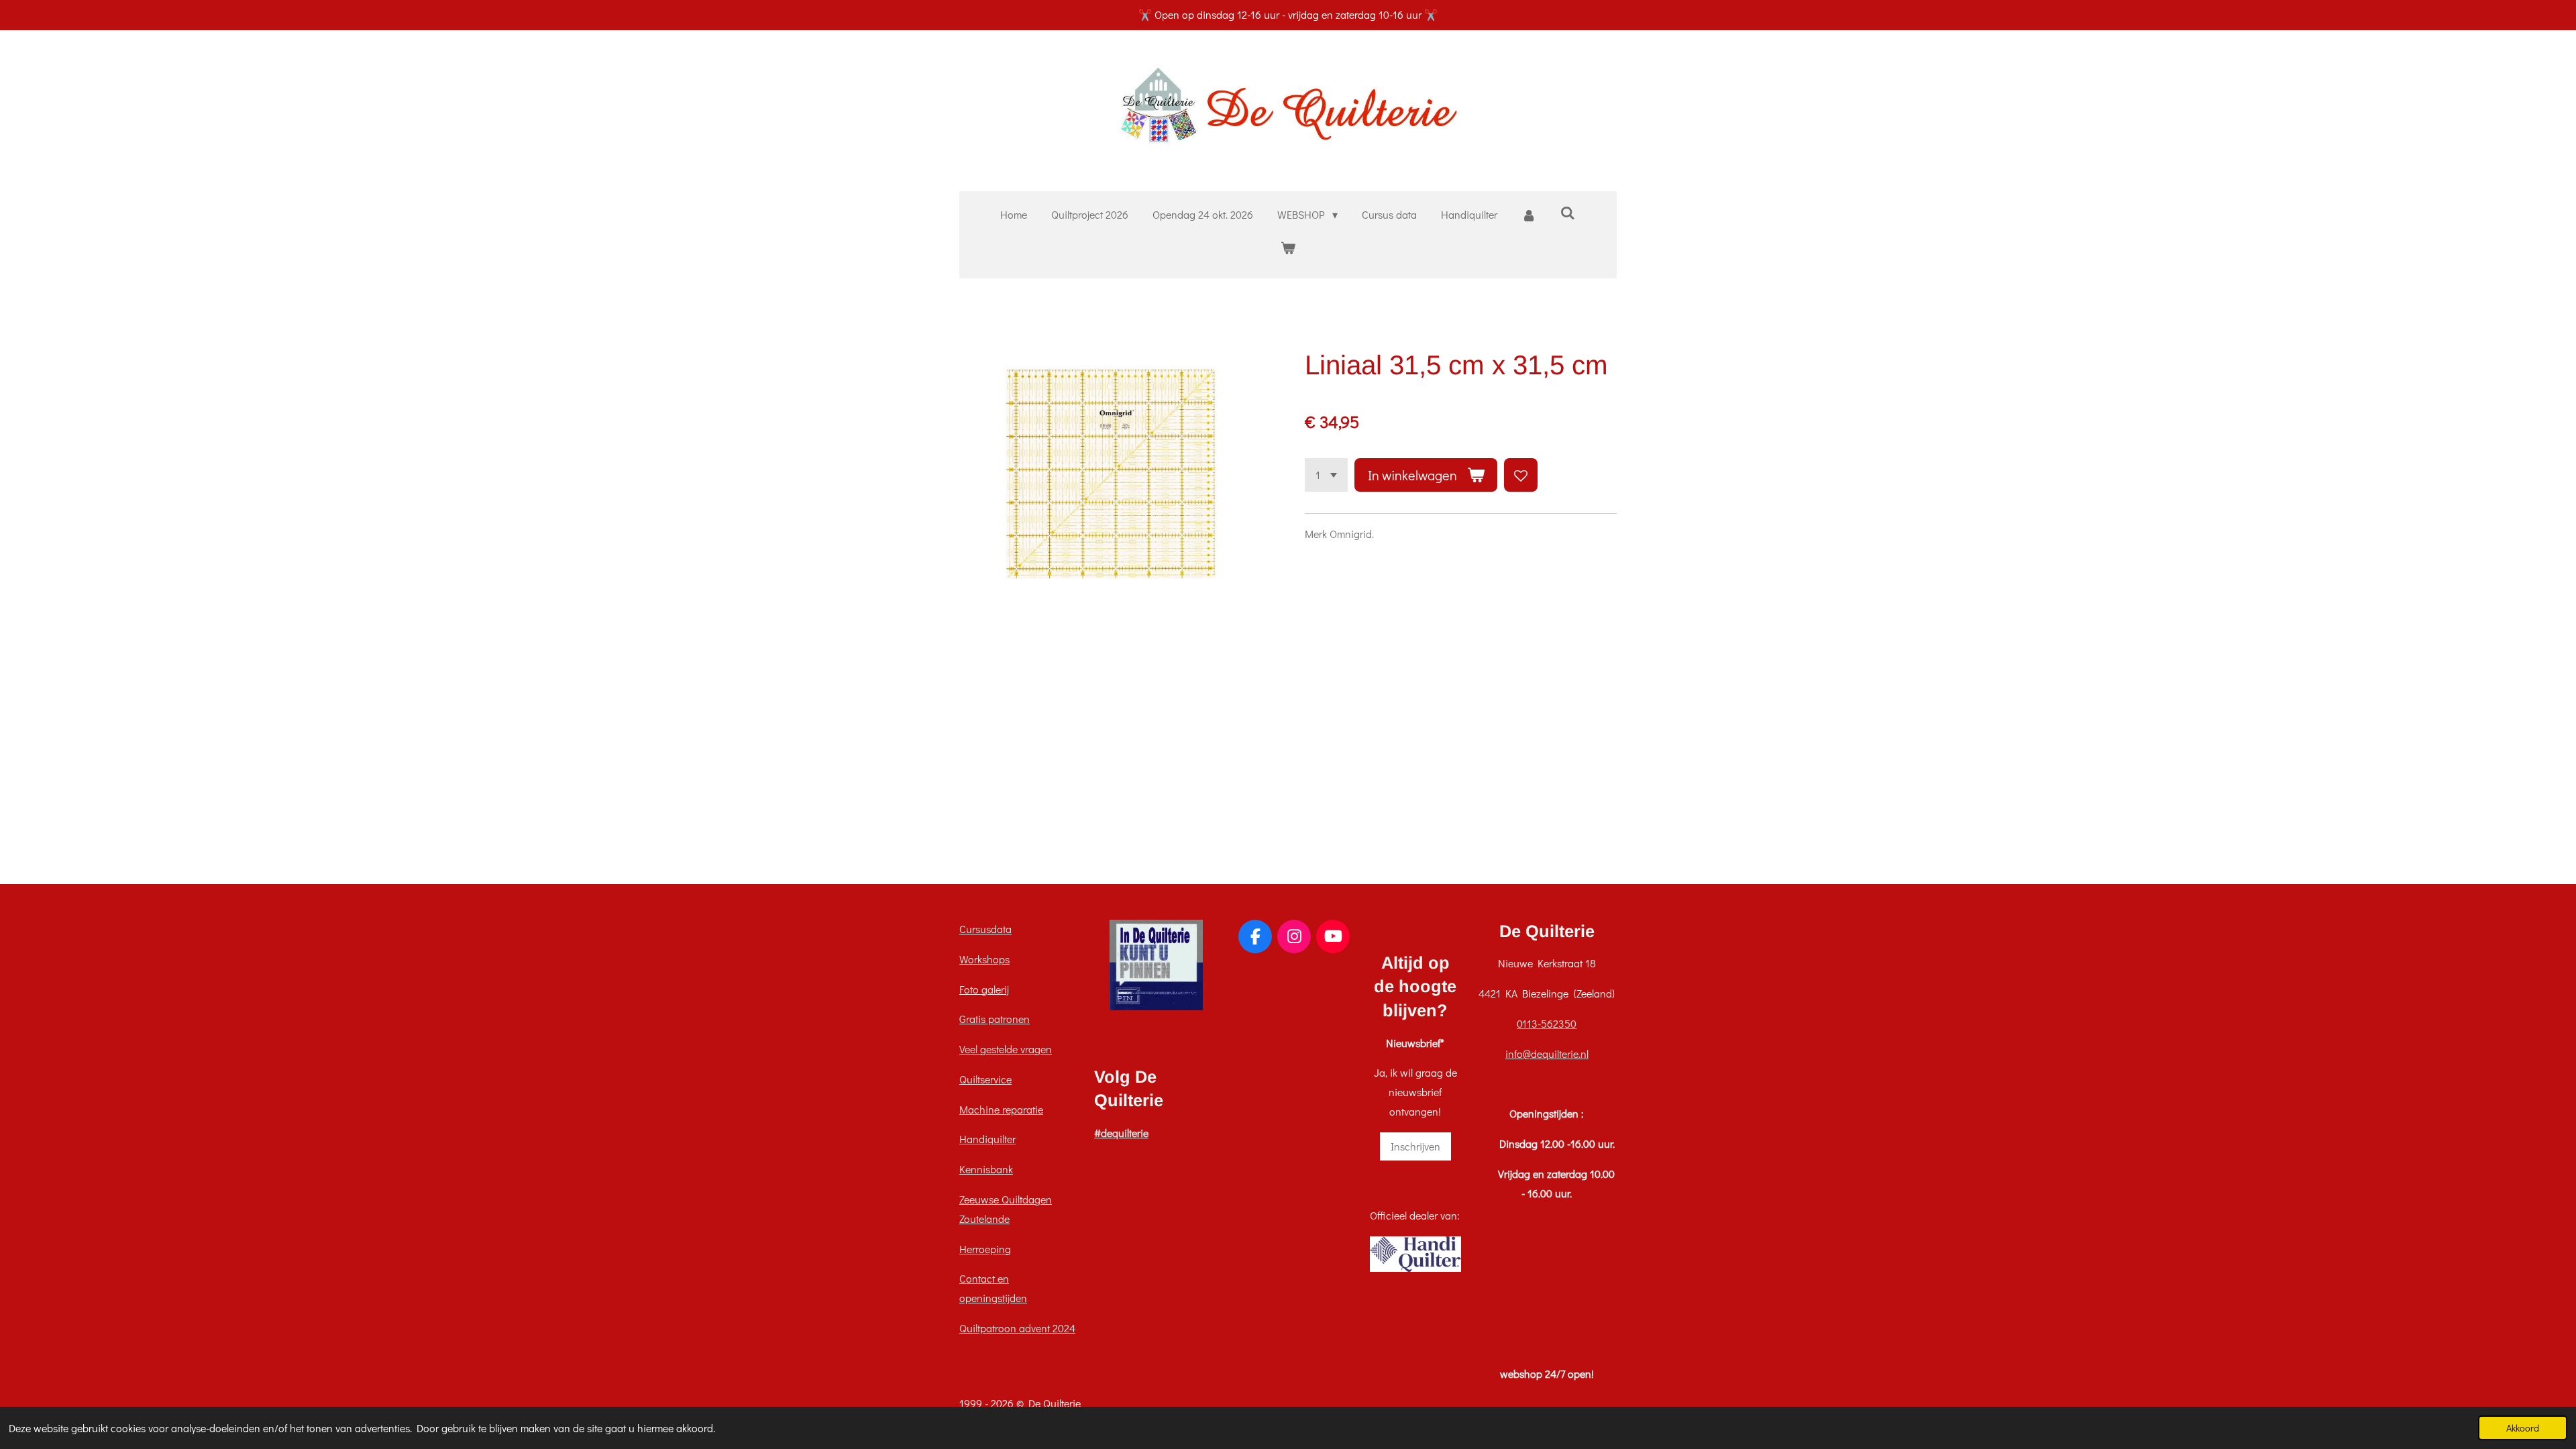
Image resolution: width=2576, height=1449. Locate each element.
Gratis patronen (995, 1019)
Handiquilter (987, 1139)
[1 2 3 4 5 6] (1326, 475)
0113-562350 (1547, 1023)
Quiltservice (985, 1079)
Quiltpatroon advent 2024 (1017, 1328)
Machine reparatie (1001, 1109)
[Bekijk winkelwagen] (1288, 248)
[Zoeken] (1568, 212)
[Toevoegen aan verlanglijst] (1521, 475)
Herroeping (985, 1249)
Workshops (984, 959)
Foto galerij (984, 989)
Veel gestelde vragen (1006, 1049)
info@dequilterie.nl (1547, 1054)
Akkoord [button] (2523, 1428)
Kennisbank (986, 1169)
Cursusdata (985, 929)
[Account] (1529, 215)
